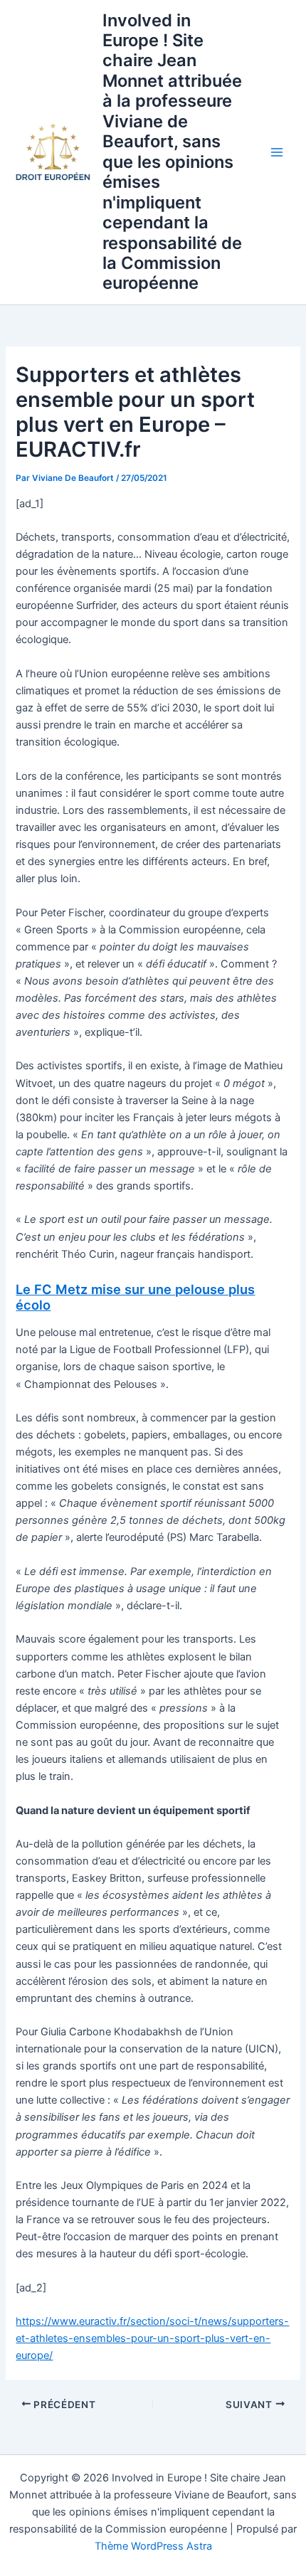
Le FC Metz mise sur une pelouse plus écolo (135, 1297)
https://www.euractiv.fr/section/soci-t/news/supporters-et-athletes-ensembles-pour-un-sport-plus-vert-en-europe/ (152, 2338)
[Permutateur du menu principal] (277, 152)
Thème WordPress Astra (153, 2546)
